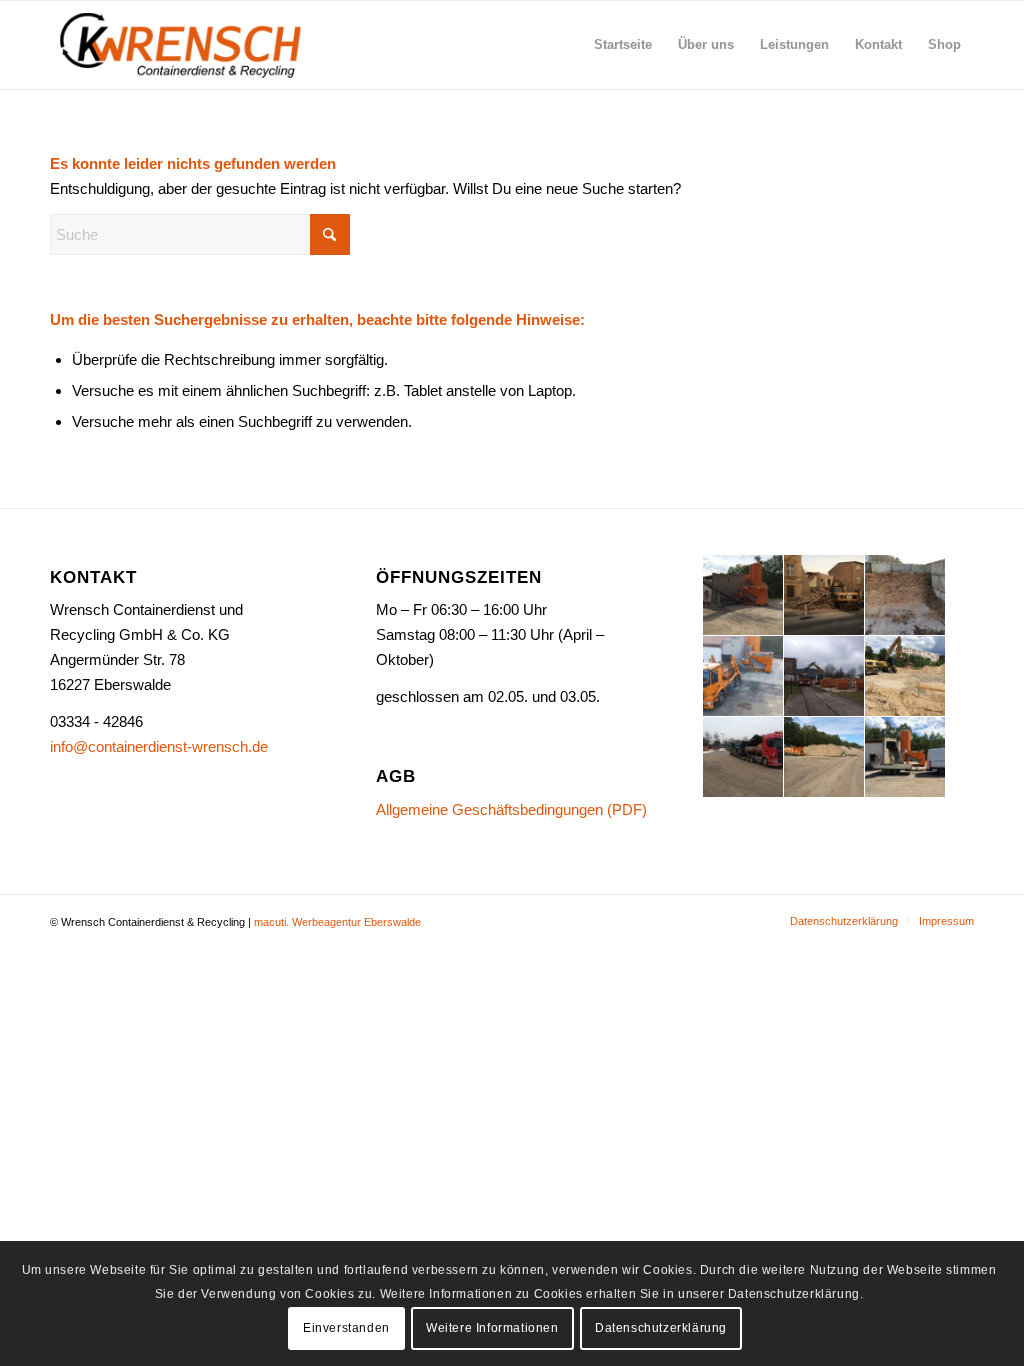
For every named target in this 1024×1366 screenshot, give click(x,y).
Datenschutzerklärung (661, 1328)
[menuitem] (623, 45)
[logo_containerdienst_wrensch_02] (182, 45)
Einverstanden (346, 1328)
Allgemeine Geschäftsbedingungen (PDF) (511, 809)
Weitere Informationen (492, 1328)
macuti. (271, 922)
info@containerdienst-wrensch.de (159, 746)
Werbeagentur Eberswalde (356, 922)
